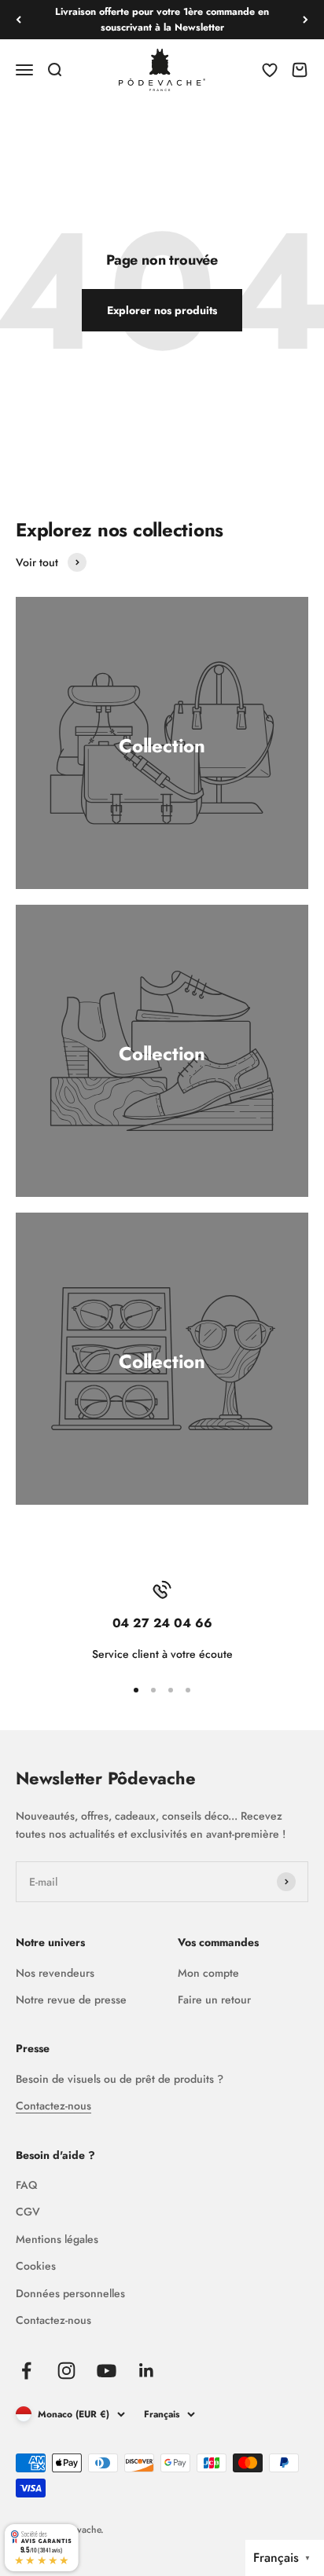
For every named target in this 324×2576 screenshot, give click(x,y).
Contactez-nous (53, 2106)
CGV (28, 2212)
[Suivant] (306, 20)
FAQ (26, 2185)
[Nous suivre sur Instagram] (66, 2371)
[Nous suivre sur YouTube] (107, 2371)
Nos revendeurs (55, 1973)
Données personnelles (70, 2293)
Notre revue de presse (71, 2000)
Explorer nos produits (162, 310)
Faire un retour (214, 2000)
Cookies (36, 2266)
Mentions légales (57, 2239)
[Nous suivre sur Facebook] (26, 2371)
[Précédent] (18, 20)
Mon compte (208, 1973)
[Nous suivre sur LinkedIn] (147, 2371)
